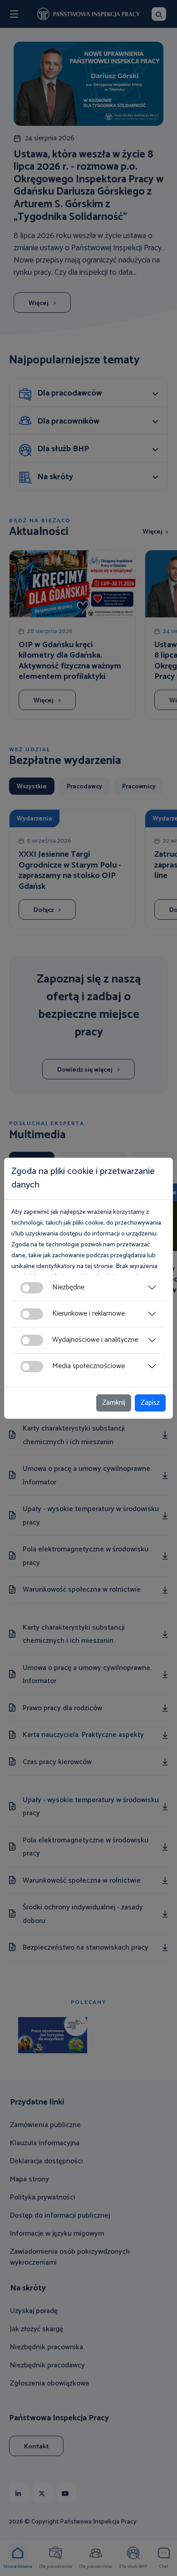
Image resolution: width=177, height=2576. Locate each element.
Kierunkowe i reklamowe (88, 1314)
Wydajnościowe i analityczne (95, 1340)
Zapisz (150, 1403)
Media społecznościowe (88, 1366)
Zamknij (114, 1403)
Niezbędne (68, 1287)
